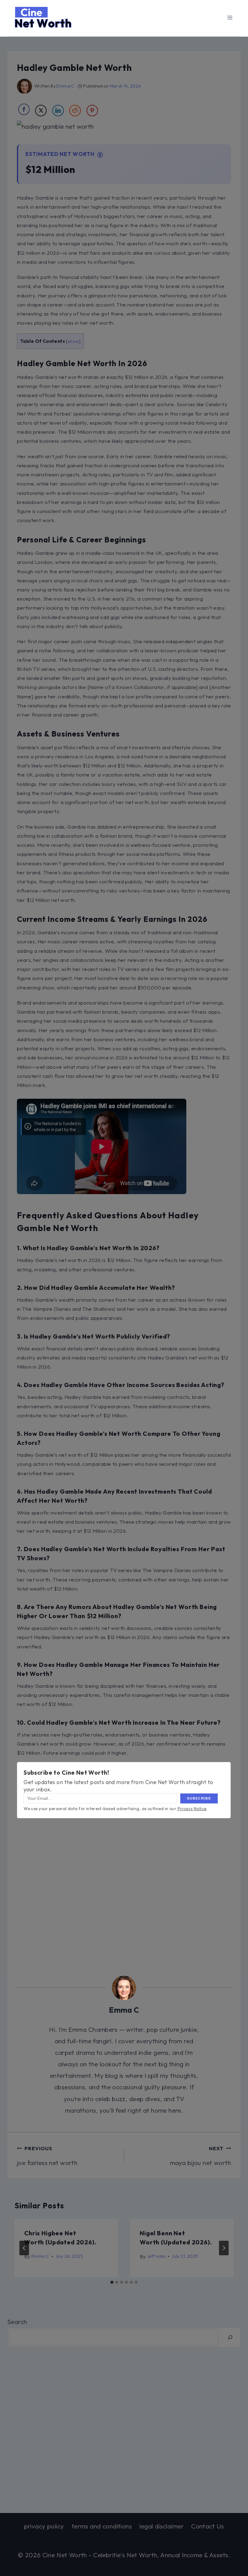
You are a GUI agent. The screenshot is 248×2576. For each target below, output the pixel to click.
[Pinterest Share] (92, 111)
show (73, 341)
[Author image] (24, 86)
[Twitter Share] (41, 111)
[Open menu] (230, 17)
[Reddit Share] (75, 111)
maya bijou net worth (201, 2156)
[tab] (112, 2282)
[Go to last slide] (24, 2248)
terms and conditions (102, 2526)
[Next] (224, 2248)
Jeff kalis (156, 2256)
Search (17, 2322)
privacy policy (44, 2526)
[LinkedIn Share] (58, 111)
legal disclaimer (162, 2526)
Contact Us (207, 2526)
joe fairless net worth (47, 2156)
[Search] (230, 2338)
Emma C (65, 86)
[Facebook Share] (24, 109)
